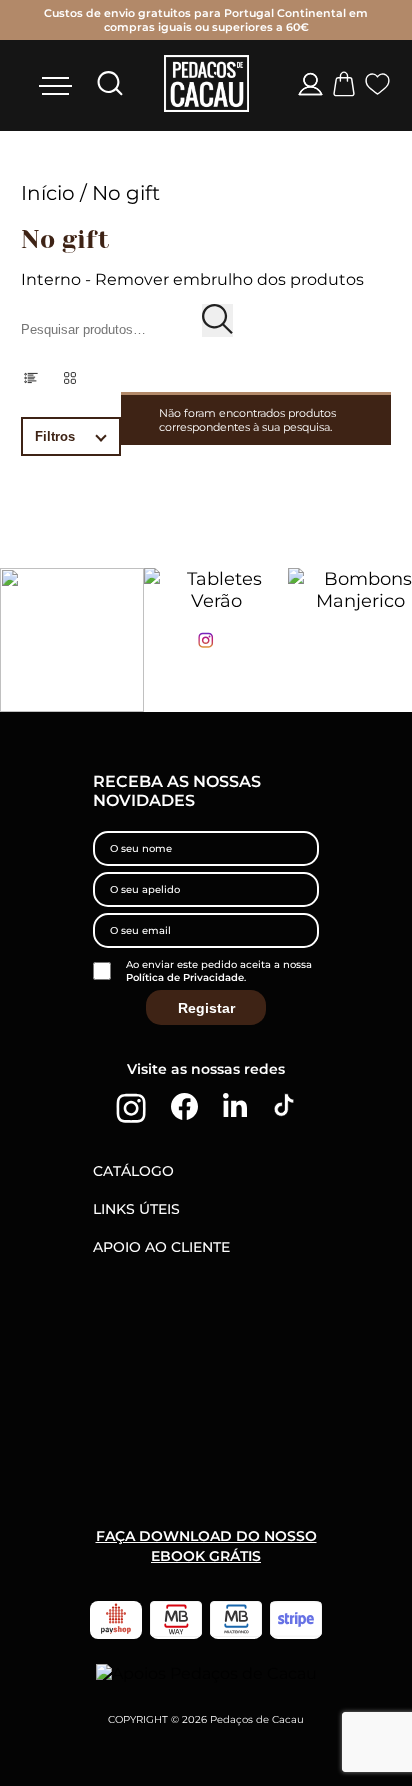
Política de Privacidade (185, 977)
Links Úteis (136, 1209)
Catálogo (133, 1171)
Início (48, 193)
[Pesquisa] (217, 320)
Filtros (55, 436)
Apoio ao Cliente (161, 1247)
